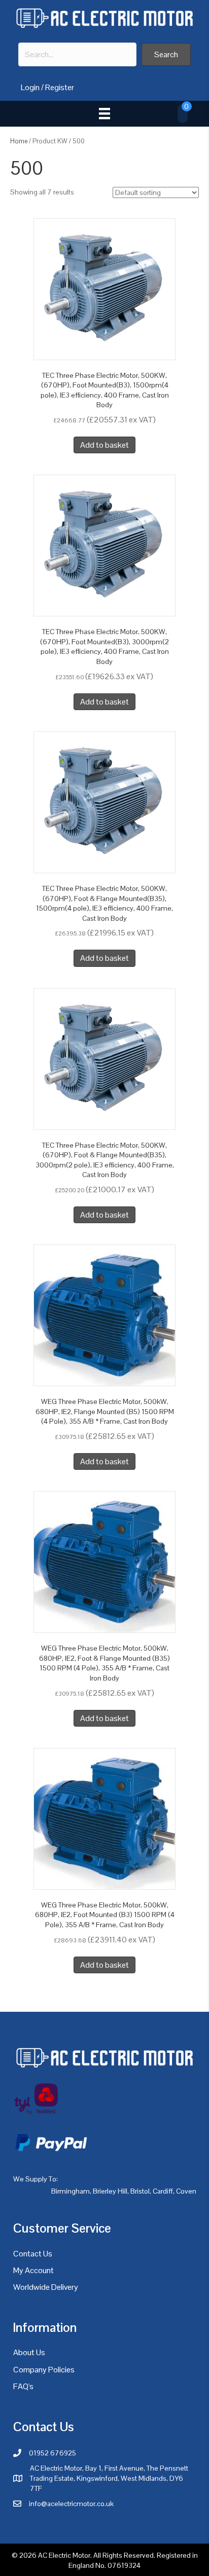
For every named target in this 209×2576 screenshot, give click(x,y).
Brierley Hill (110, 2191)
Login (30, 87)
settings (119, 2541)
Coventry (190, 2191)
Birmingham (71, 2191)
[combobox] (77, 54)
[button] (166, 54)
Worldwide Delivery (46, 2287)
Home (19, 141)
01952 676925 (53, 2453)
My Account (33, 2270)
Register (60, 87)
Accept (30, 2559)
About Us (29, 2352)
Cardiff (163, 2191)
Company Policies (44, 2370)
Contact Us (33, 2254)
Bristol (140, 2191)
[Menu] (104, 113)
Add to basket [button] (104, 445)
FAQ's (23, 2386)
